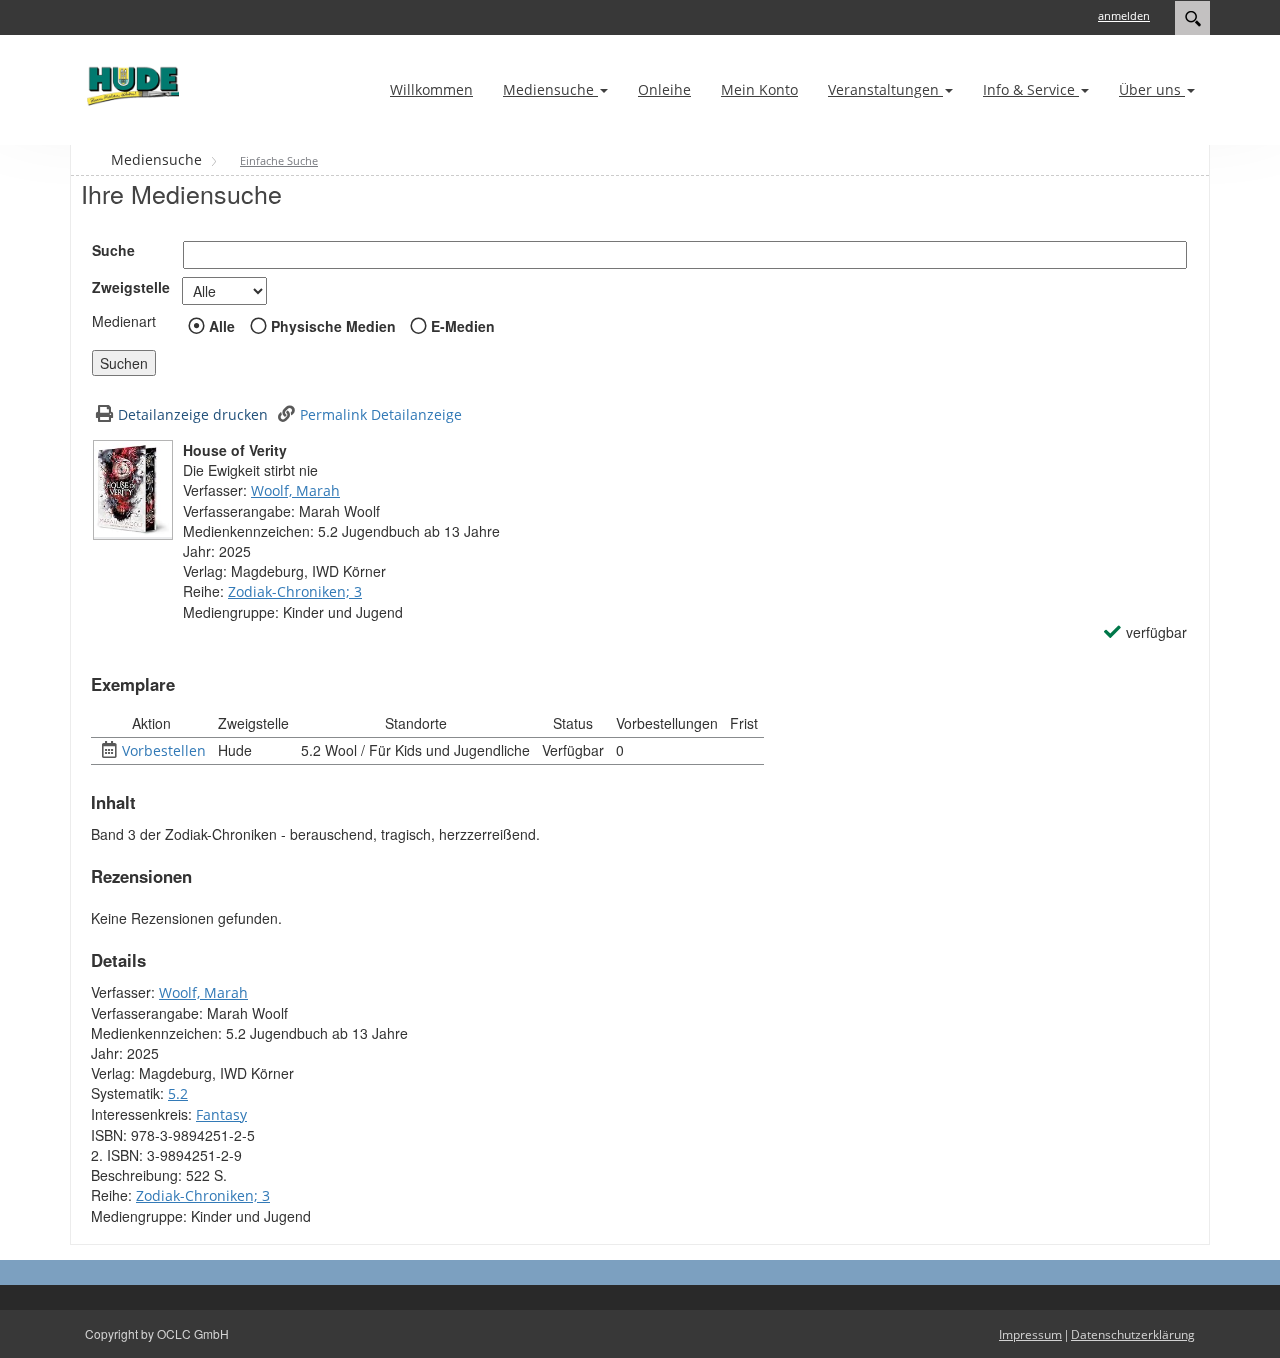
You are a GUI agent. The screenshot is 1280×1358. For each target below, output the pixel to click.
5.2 (178, 1093)
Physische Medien (333, 326)
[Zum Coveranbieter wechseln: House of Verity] (133, 490)
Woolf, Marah (295, 490)
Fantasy (221, 1114)
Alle (222, 326)
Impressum (1030, 1334)
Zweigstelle (131, 287)
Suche (113, 250)
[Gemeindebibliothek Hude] (130, 85)
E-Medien (463, 326)
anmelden (1124, 15)
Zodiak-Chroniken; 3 (295, 591)
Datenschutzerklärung (1133, 1334)
